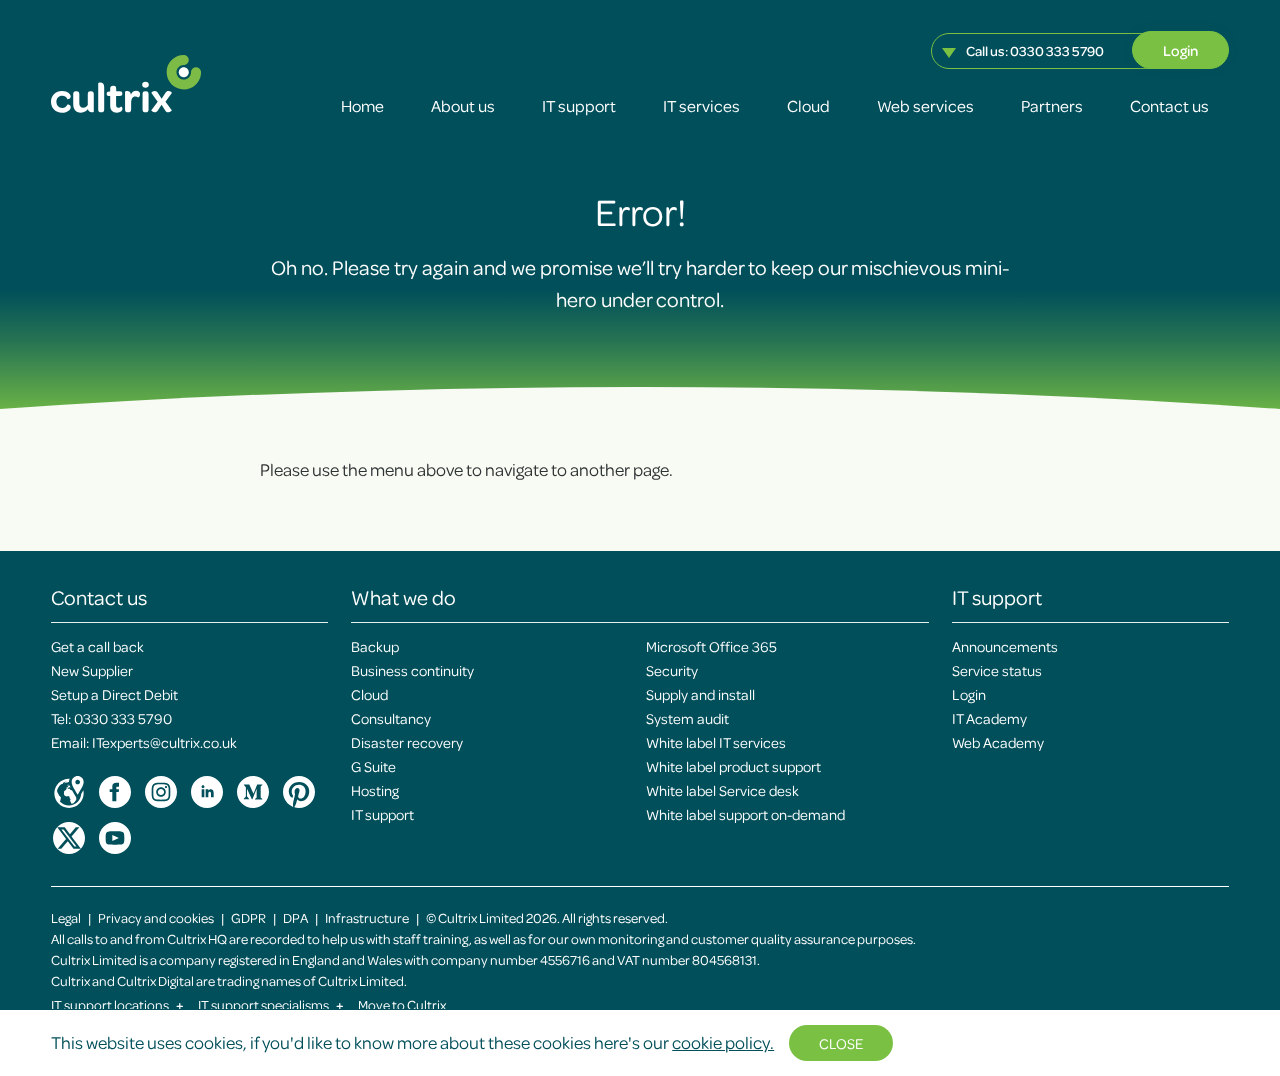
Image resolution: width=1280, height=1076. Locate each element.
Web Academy (998, 742)
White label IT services (716, 742)
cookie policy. (723, 1042)
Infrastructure (367, 917)
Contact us (1169, 105)
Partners (1052, 105)
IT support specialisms (271, 1004)
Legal (66, 917)
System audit (687, 718)
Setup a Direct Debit (114, 694)
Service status (997, 670)
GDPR (248, 917)
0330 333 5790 (1057, 50)
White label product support (733, 766)
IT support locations (117, 1004)
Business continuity (412, 670)
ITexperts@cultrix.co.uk (164, 742)
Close (841, 1043)
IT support (579, 105)
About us (463, 105)
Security (672, 670)
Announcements (1005, 646)
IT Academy (989, 718)
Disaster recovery (407, 742)
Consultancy (391, 718)
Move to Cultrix (402, 1004)
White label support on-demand (745, 814)
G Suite (373, 766)
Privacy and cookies (156, 917)
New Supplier (92, 670)
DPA (295, 917)
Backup (375, 646)
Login (1180, 50)
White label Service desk (722, 790)
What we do (403, 597)
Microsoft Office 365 (711, 646)
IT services (701, 105)
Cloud (808, 105)
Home (362, 105)
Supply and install (700, 694)
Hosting (375, 790)
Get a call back (97, 646)
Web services (925, 105)
